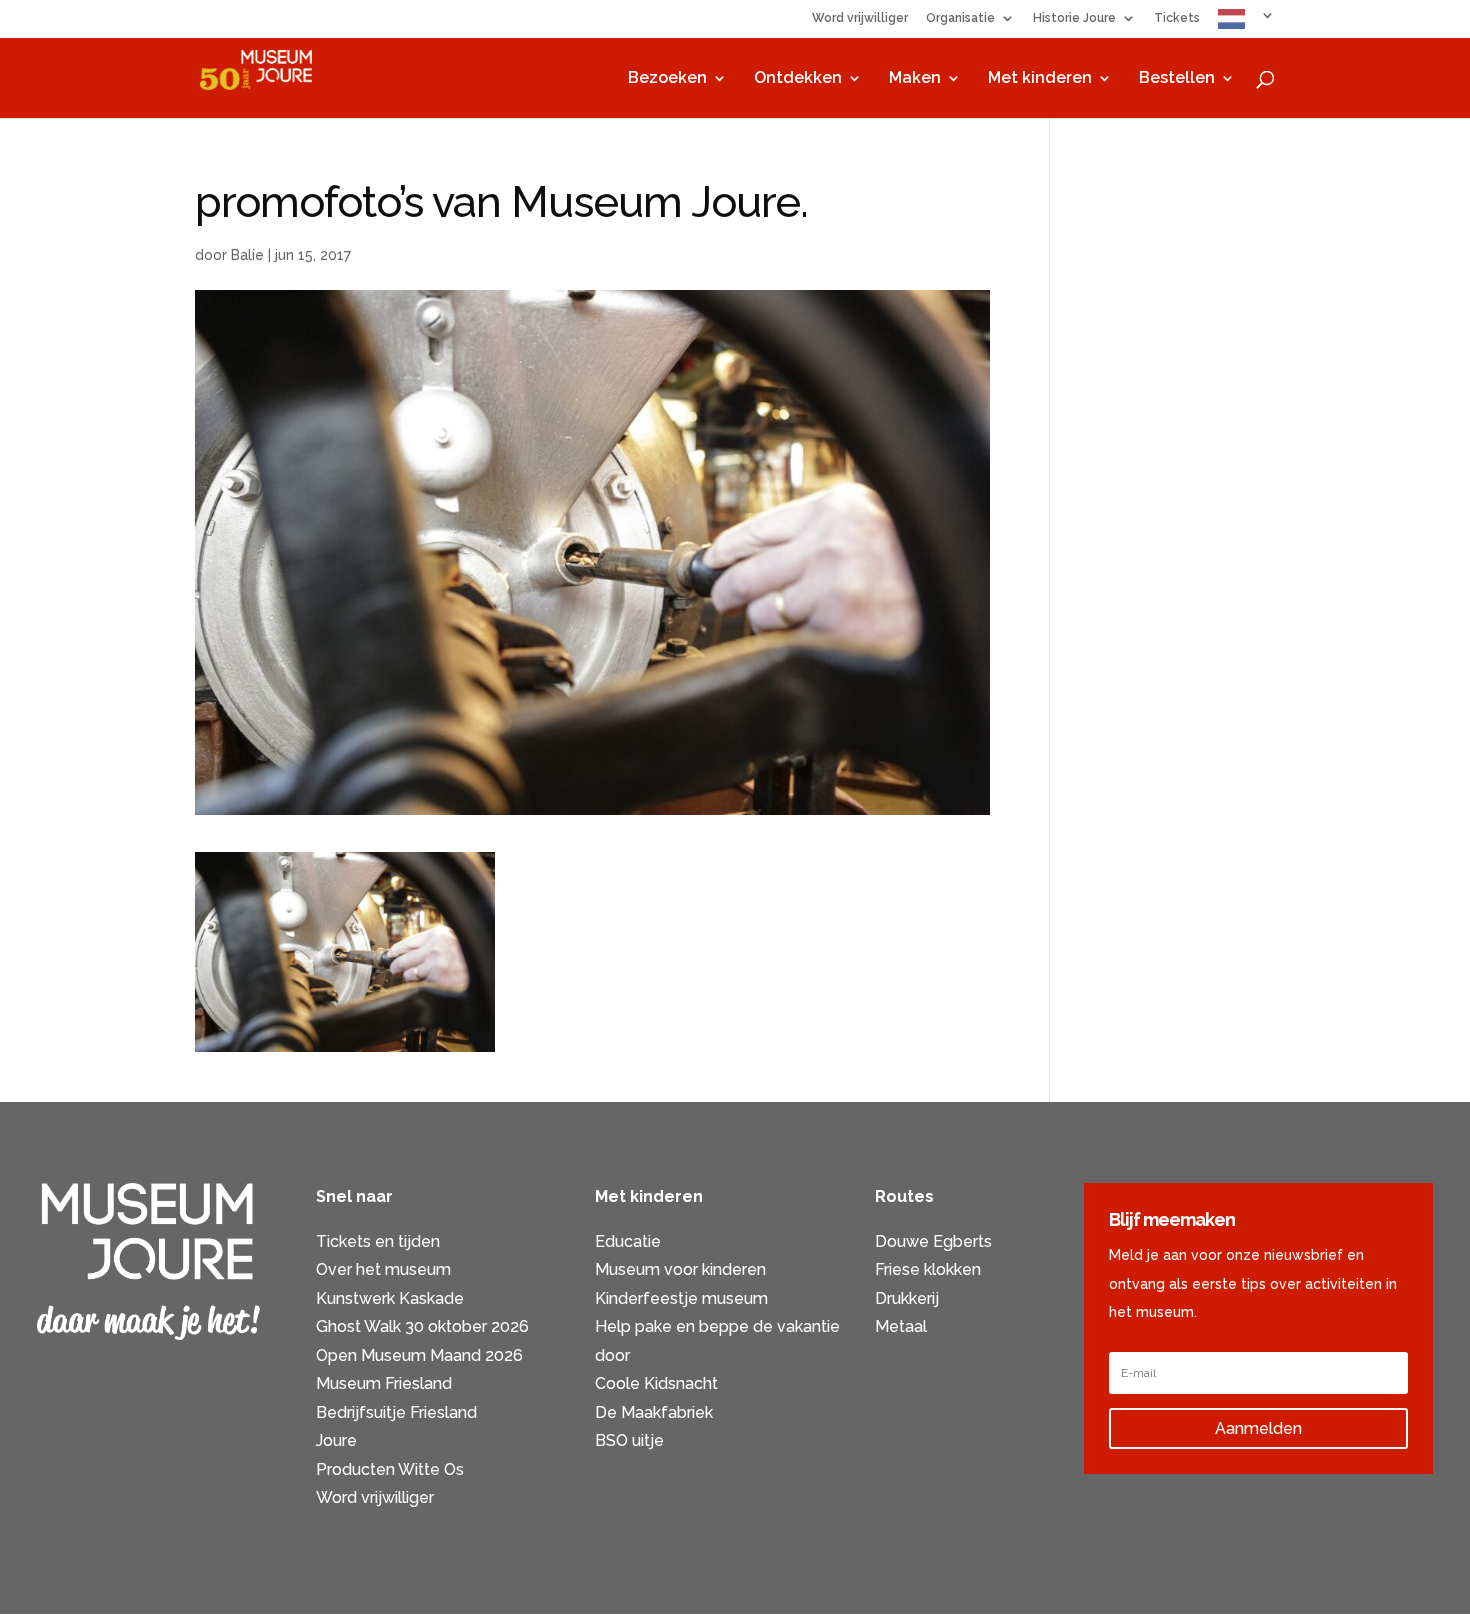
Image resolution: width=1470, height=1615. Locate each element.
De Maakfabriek (654, 1412)
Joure (336, 1440)
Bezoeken (667, 79)
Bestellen (1177, 79)
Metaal (901, 1326)
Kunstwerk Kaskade (390, 1298)
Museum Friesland (384, 1383)
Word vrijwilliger (860, 18)
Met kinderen (1040, 79)
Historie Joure (1074, 18)
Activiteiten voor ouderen (970, 1355)
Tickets (1177, 18)
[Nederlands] (1246, 23)
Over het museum (383, 1269)
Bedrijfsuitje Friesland (396, 1412)
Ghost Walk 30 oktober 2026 (422, 1326)
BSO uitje (629, 1440)
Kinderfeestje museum (681, 1298)
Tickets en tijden (378, 1241)
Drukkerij (907, 1298)
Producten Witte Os (390, 1469)
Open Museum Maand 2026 (419, 1355)
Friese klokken (928, 1269)
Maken (915, 79)
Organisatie (960, 18)
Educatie (628, 1241)
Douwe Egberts (933, 1241)
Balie (247, 255)
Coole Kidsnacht (656, 1383)
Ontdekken (798, 79)
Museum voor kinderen (680, 1269)
